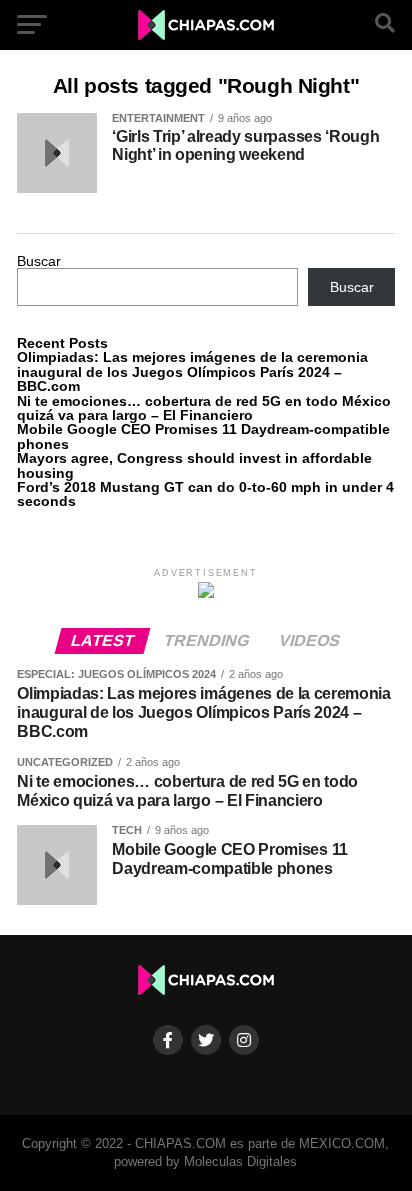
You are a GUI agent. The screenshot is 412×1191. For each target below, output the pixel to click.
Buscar (39, 261)
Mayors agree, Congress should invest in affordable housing (194, 465)
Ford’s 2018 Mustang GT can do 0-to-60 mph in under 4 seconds (205, 494)
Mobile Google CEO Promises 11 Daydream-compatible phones (203, 436)
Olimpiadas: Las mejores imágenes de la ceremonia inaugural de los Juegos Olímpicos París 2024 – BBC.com (192, 371)
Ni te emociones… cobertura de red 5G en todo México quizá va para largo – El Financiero (204, 408)
